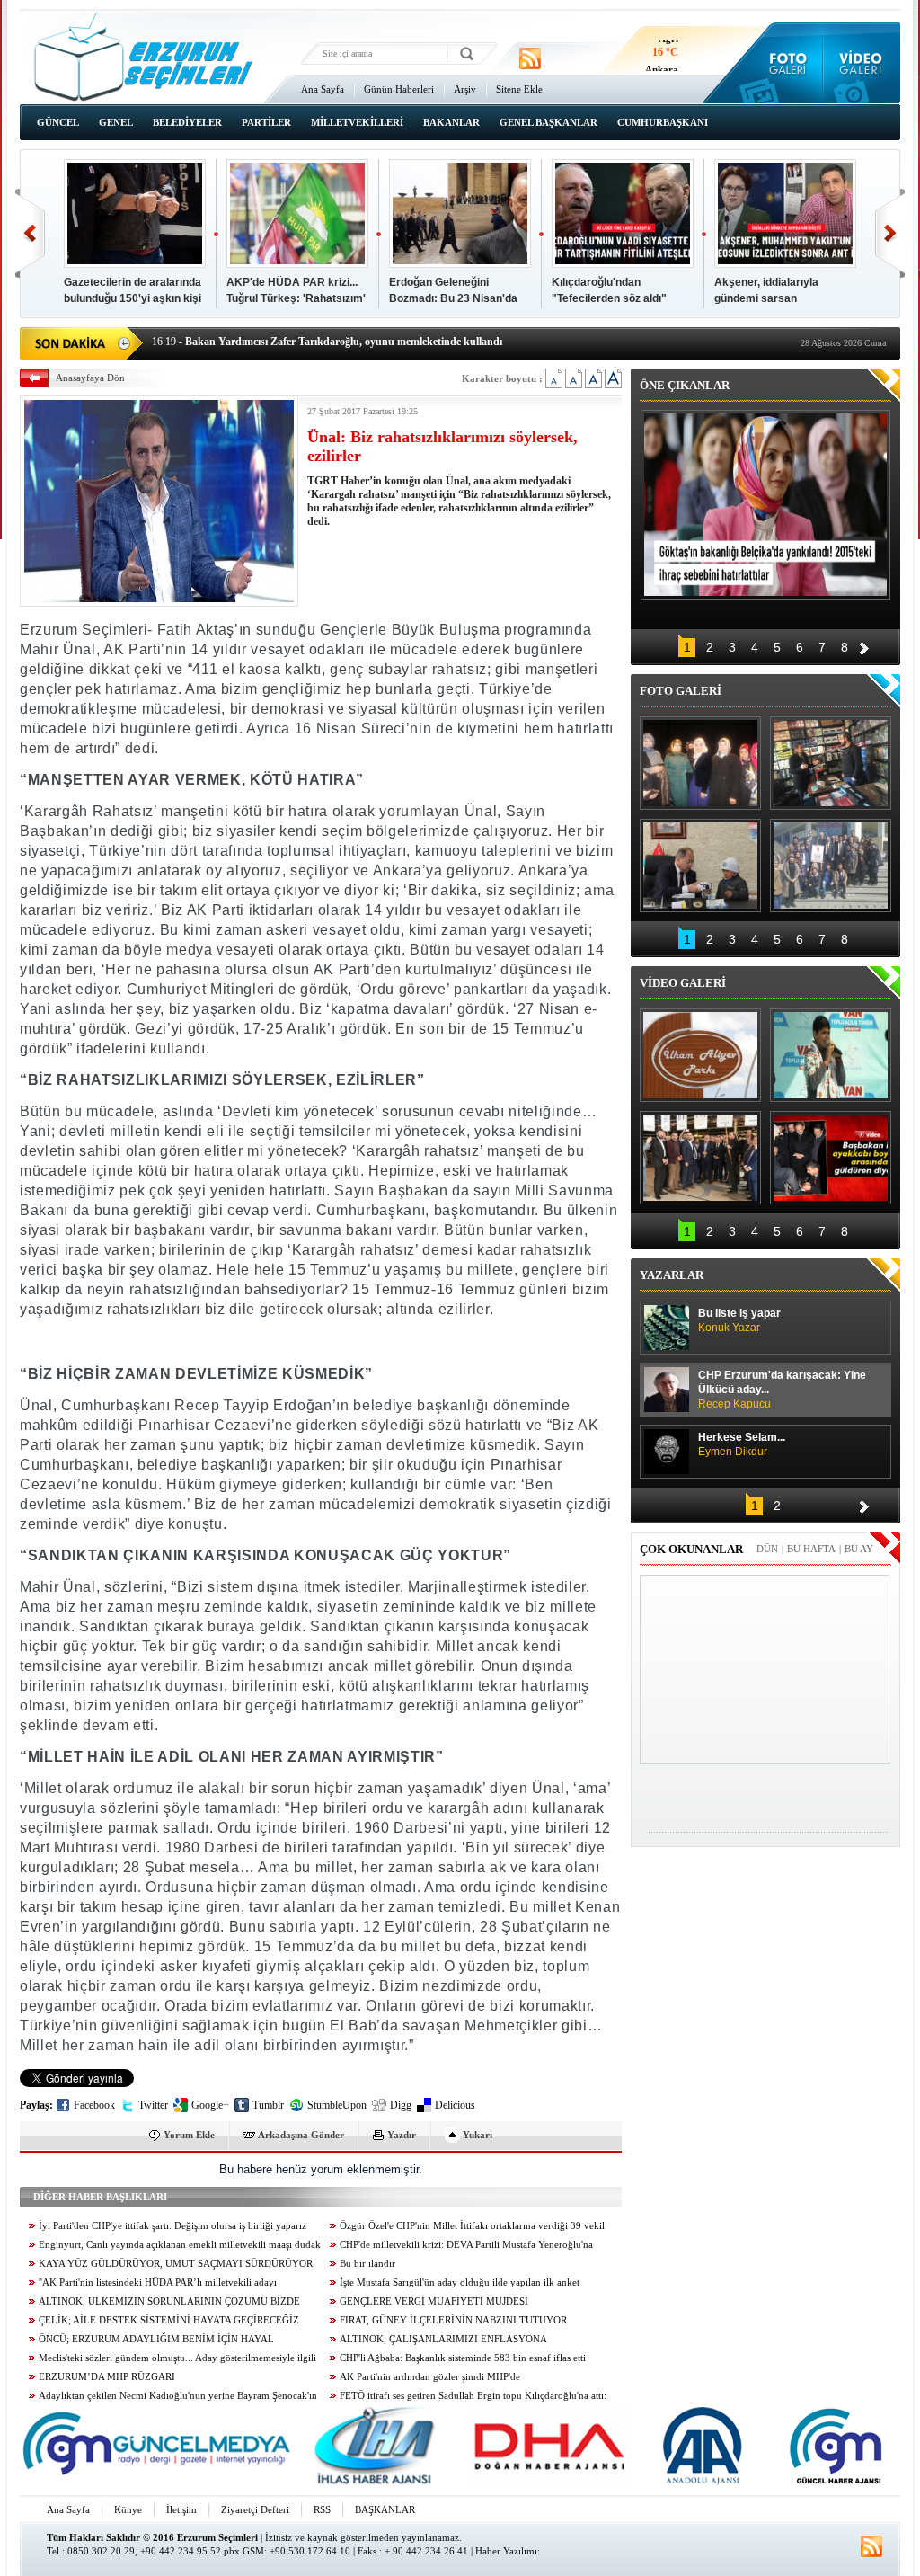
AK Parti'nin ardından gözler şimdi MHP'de (430, 2377)
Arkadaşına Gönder (301, 2135)
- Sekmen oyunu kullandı (224, 342)
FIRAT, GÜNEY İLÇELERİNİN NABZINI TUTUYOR (453, 2320)
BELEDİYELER (187, 122)
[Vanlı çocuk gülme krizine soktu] (831, 1055)
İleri (890, 233)
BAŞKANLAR (385, 2509)
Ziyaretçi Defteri (255, 2509)
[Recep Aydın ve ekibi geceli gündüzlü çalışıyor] (831, 763)
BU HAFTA (811, 1549)
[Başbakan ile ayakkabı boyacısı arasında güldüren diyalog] (831, 1158)
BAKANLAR (451, 122)
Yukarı (478, 2135)
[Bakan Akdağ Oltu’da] (700, 866)
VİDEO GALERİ (683, 983)
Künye (128, 2509)
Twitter (153, 2105)
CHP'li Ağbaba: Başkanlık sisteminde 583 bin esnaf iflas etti (463, 2358)
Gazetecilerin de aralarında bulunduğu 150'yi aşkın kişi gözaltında (133, 298)
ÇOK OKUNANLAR (691, 1549)
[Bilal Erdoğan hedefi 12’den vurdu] (700, 1158)
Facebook (94, 2105)
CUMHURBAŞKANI (663, 122)
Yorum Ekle (189, 2135)
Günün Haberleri (399, 89)
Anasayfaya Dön (90, 378)
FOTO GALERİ (681, 691)
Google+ (210, 2105)
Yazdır (402, 2135)
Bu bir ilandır (367, 2264)
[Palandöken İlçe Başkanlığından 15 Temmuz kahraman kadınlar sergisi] (831, 866)
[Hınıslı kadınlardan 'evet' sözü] (700, 763)
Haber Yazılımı (506, 2551)
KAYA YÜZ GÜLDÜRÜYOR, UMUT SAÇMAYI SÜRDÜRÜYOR (176, 2264)
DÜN (767, 1549)
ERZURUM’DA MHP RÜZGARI (107, 2377)
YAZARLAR (672, 1275)
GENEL (116, 122)
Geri (30, 233)
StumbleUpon (337, 2105)
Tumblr (268, 2105)
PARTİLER (266, 122)
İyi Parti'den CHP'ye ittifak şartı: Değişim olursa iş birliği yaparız (172, 2226)
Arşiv (465, 89)
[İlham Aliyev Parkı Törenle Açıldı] (700, 1055)
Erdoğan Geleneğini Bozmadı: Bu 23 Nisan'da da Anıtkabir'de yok (453, 298)
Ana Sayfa (323, 89)
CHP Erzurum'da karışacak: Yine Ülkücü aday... (782, 1390)
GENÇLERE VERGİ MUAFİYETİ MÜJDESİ (434, 2301)
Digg (401, 2105)
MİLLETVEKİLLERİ (357, 122)
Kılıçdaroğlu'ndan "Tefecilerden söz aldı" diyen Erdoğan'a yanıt (609, 298)
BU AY (859, 1549)
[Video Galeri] (862, 63)
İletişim (181, 2509)
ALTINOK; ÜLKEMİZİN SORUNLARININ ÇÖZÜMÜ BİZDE (169, 2301)
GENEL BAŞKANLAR (548, 122)
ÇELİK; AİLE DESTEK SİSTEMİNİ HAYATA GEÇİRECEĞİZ (169, 2320)
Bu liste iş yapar (739, 1320)
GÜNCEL (58, 122)
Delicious (455, 2105)
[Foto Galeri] (784, 63)
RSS (322, 2509)
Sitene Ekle (519, 89)
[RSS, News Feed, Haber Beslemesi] (530, 58)
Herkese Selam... (742, 1444)
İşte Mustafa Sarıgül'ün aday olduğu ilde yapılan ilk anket (460, 2283)
